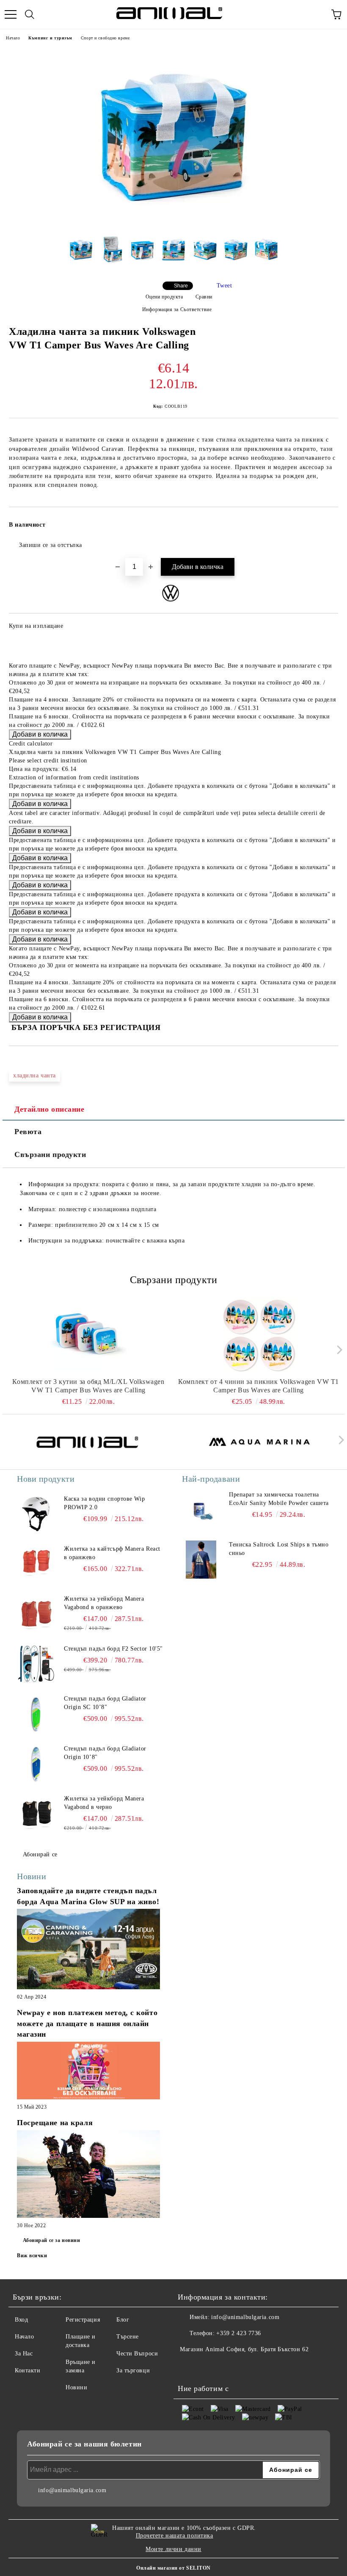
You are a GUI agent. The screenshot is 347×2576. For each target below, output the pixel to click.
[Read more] (88, 1950)
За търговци (133, 2370)
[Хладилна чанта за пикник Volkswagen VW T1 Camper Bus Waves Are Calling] (173, 223)
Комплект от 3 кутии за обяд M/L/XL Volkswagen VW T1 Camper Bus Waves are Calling (88, 1386)
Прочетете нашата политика (175, 2536)
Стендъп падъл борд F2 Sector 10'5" (113, 1649)
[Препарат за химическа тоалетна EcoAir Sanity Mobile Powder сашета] (201, 1510)
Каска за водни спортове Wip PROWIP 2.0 (104, 1503)
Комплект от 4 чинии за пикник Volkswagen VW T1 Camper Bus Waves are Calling (259, 1386)
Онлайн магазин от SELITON (173, 2568)
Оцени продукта (164, 297)
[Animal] (88, 1442)
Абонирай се (40, 1854)
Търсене (128, 2337)
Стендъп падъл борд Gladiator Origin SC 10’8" (105, 1703)
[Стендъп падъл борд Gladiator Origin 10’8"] (36, 1764)
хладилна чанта (34, 1075)
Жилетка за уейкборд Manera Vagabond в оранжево (104, 1603)
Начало (13, 38)
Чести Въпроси (137, 2354)
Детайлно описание (50, 1109)
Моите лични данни (173, 2549)
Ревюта (28, 1132)
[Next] (337, 1350)
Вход (21, 2320)
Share (181, 286)
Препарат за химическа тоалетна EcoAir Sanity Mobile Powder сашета (279, 1499)
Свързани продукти (50, 1154)
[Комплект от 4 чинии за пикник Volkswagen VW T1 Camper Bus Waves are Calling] (259, 1335)
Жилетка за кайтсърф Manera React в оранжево (112, 1553)
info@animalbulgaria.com (245, 2317)
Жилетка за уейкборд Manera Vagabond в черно (104, 1803)
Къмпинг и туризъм (50, 38)
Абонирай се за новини (52, 2240)
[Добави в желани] (326, 521)
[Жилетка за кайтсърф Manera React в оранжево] (36, 1564)
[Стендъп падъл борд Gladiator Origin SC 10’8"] (36, 1714)
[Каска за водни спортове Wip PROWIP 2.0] (36, 1514)
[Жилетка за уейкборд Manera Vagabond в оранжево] (36, 1614)
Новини (76, 2387)
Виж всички (32, 2256)
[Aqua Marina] (260, 1442)
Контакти (28, 2370)
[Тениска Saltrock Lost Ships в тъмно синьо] (201, 1560)
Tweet (224, 286)
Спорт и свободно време (105, 38)
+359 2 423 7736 (238, 2333)
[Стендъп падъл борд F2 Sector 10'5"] (36, 1664)
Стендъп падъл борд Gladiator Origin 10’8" (105, 1753)
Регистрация (83, 2320)
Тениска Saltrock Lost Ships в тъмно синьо (279, 1549)
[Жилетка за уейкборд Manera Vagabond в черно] (36, 1814)
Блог (123, 2320)
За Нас (24, 2354)
